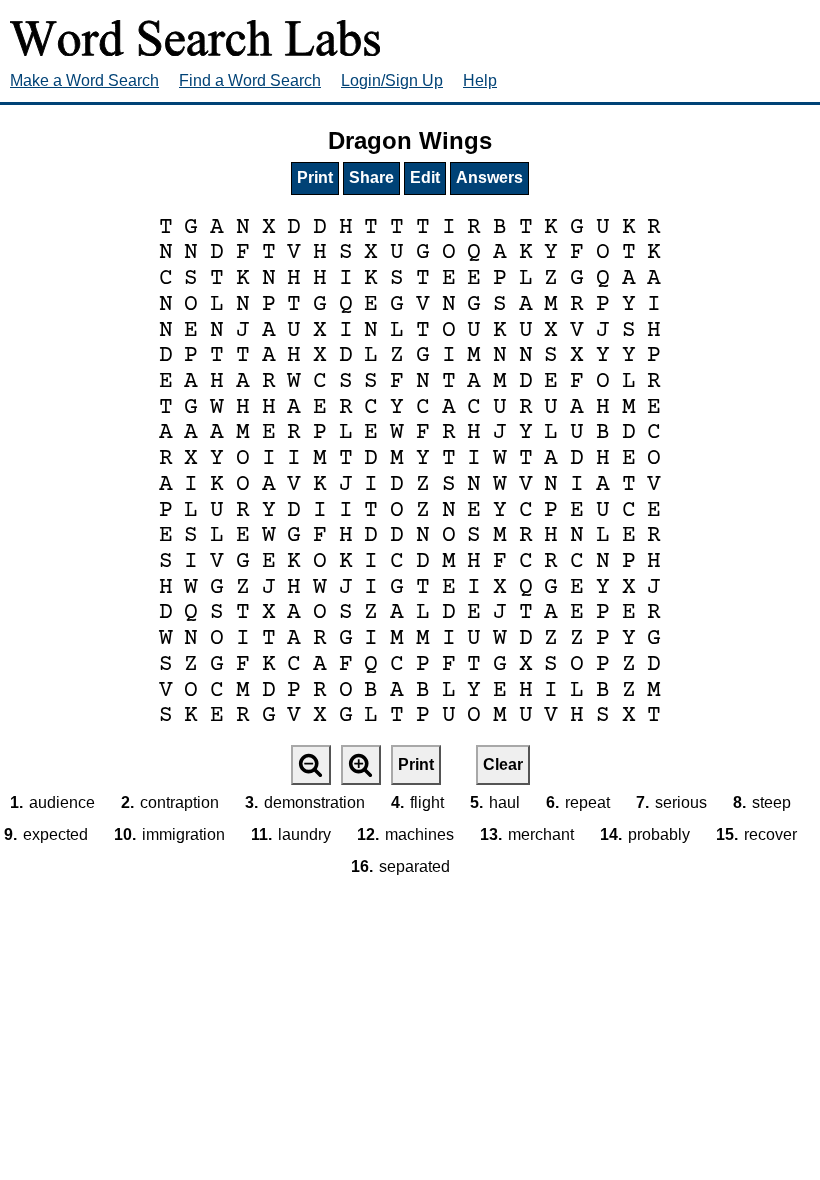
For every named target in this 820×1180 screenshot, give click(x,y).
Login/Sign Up (392, 80)
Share (371, 177)
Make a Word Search (84, 80)
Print (315, 177)
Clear (503, 764)
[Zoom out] (311, 765)
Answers (489, 177)
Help (480, 80)
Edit (425, 177)
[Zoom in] (361, 765)
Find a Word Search (250, 80)
